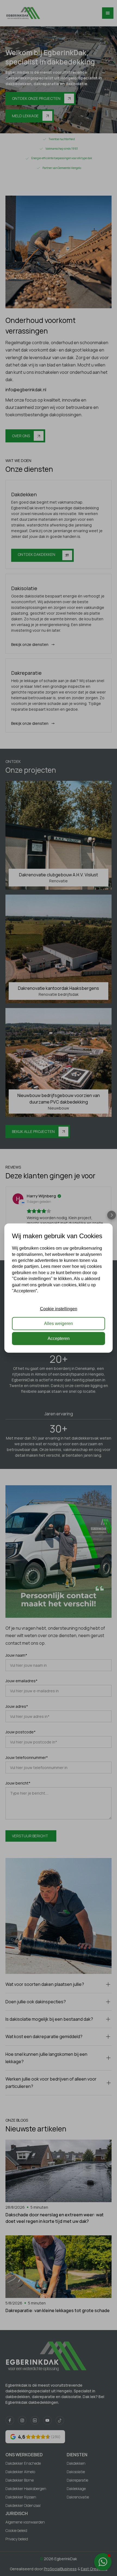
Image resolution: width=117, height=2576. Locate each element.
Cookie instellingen (59, 1309)
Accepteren (59, 1338)
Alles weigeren (59, 1324)
